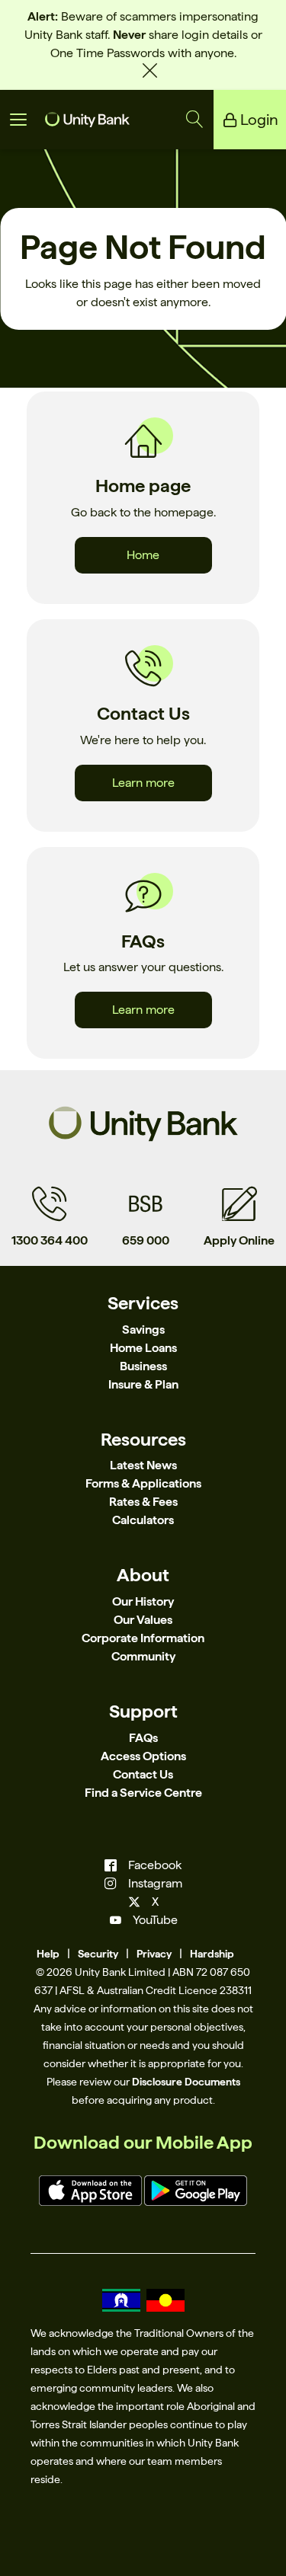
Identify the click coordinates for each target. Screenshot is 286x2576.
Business (143, 1366)
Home (143, 555)
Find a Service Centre (143, 1793)
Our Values (143, 1620)
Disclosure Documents (186, 2082)
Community (143, 1656)
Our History (143, 1601)
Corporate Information (143, 1638)
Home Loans (143, 1348)
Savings (143, 1330)
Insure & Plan (143, 1384)
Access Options (143, 1756)
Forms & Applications (143, 1483)
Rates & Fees (143, 1502)
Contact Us (143, 1774)
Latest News (143, 1465)
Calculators (143, 1520)
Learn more (143, 783)
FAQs (143, 1738)
